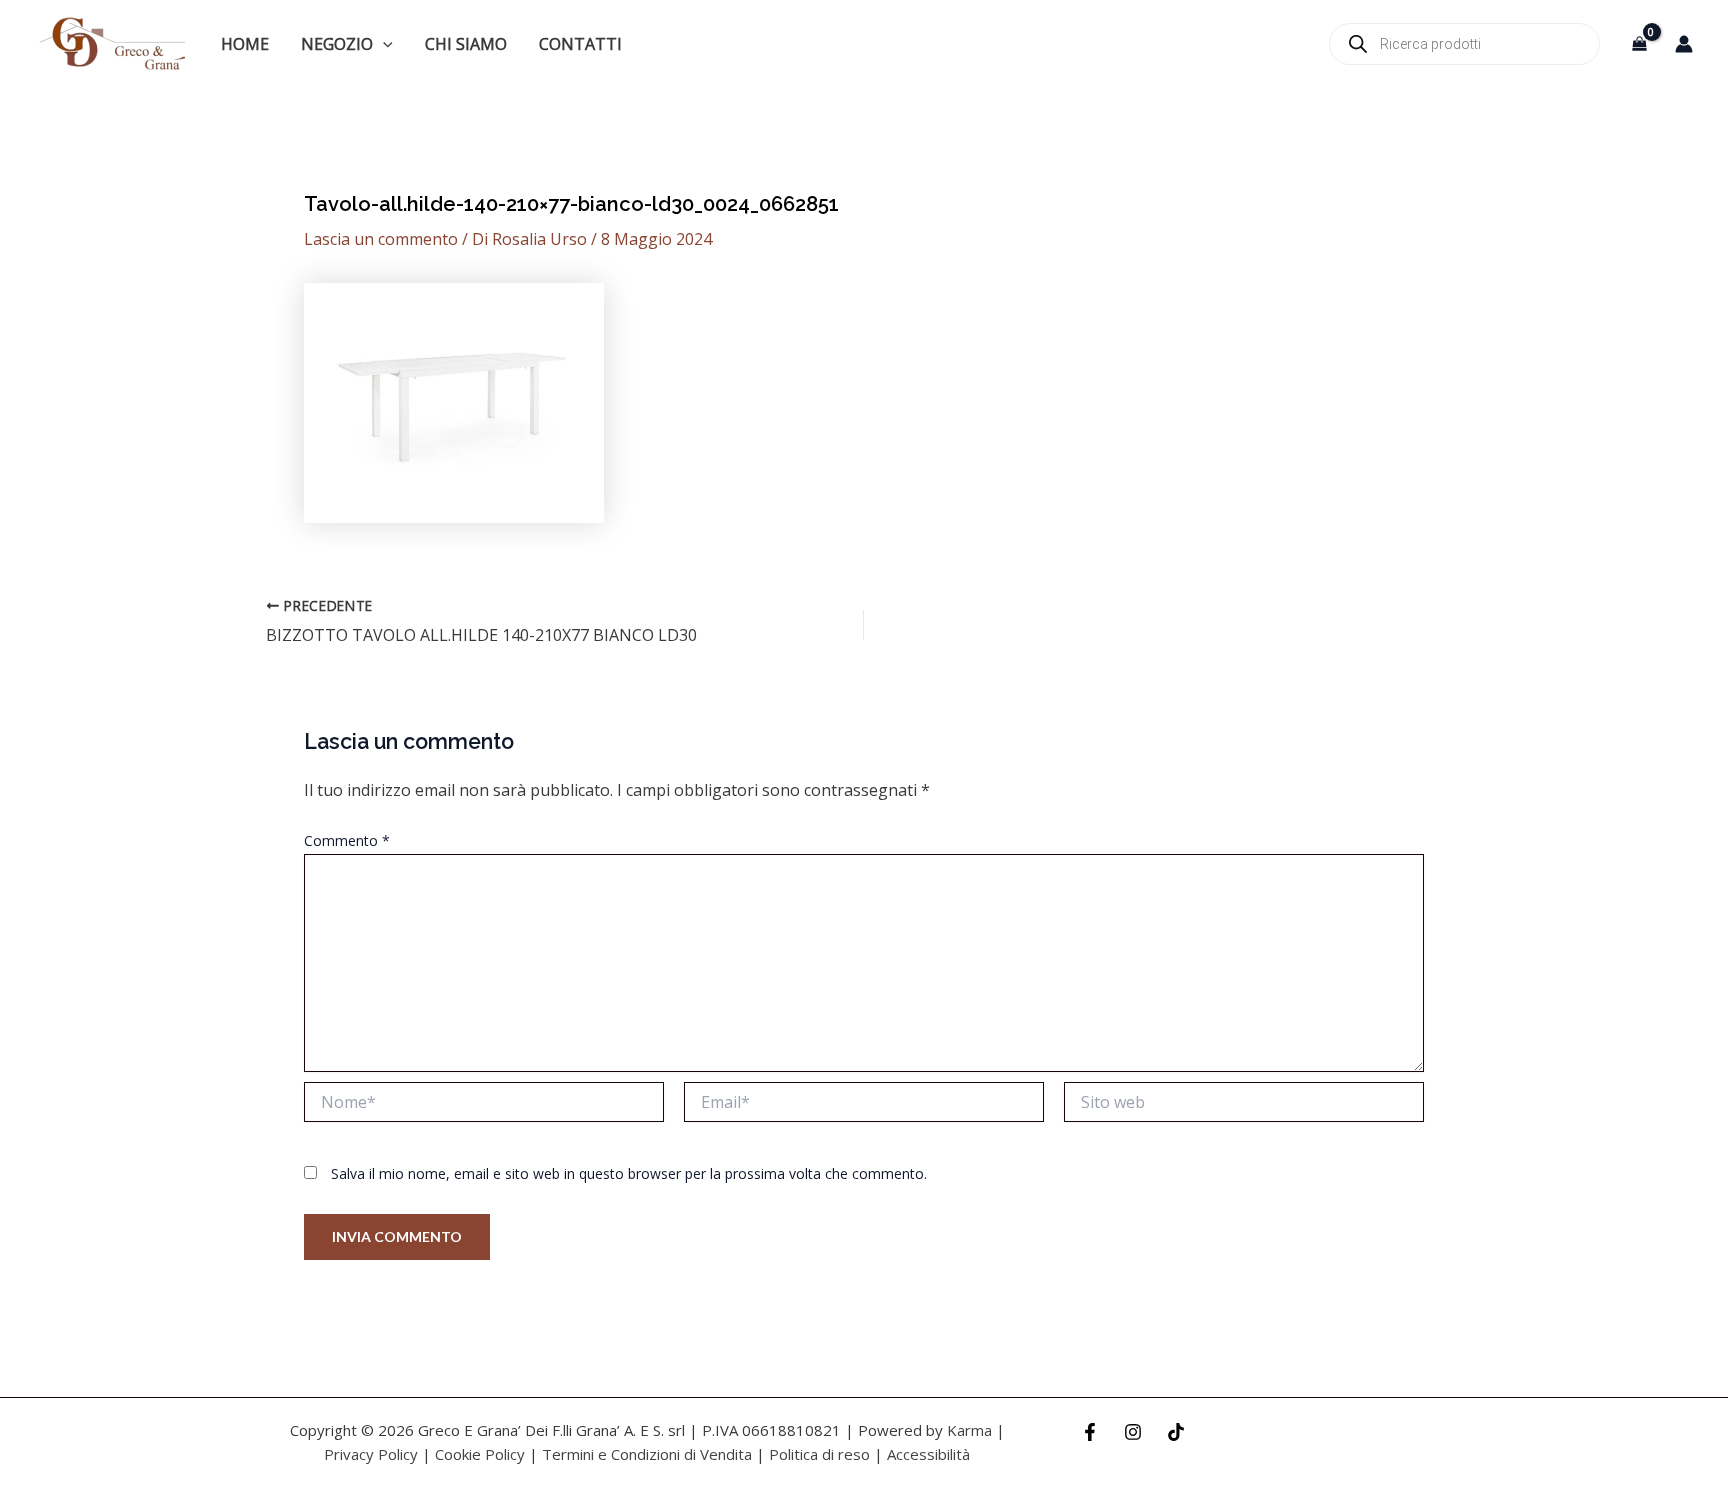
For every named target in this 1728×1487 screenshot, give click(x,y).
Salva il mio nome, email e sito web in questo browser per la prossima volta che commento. (629, 1173)
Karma (969, 1430)
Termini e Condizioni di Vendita (647, 1454)
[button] (383, 44)
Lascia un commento (381, 239)
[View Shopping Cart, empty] (1639, 43)
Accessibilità (928, 1454)
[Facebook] (1090, 1432)
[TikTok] (1176, 1432)
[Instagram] (1133, 1432)
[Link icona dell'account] (1684, 44)
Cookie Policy (480, 1454)
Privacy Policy (371, 1454)
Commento (347, 840)
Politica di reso (819, 1454)
